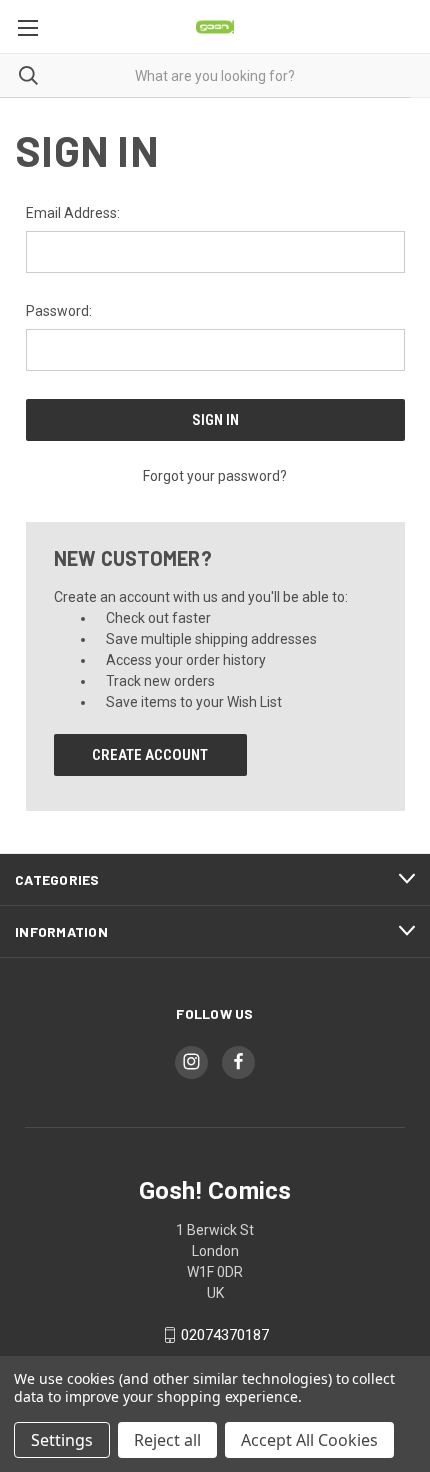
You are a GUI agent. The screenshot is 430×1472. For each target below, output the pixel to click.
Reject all (167, 1440)
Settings (62, 1440)
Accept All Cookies (309, 1440)
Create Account (150, 755)
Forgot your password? (215, 476)
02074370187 (225, 1335)
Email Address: (73, 213)
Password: (59, 311)
